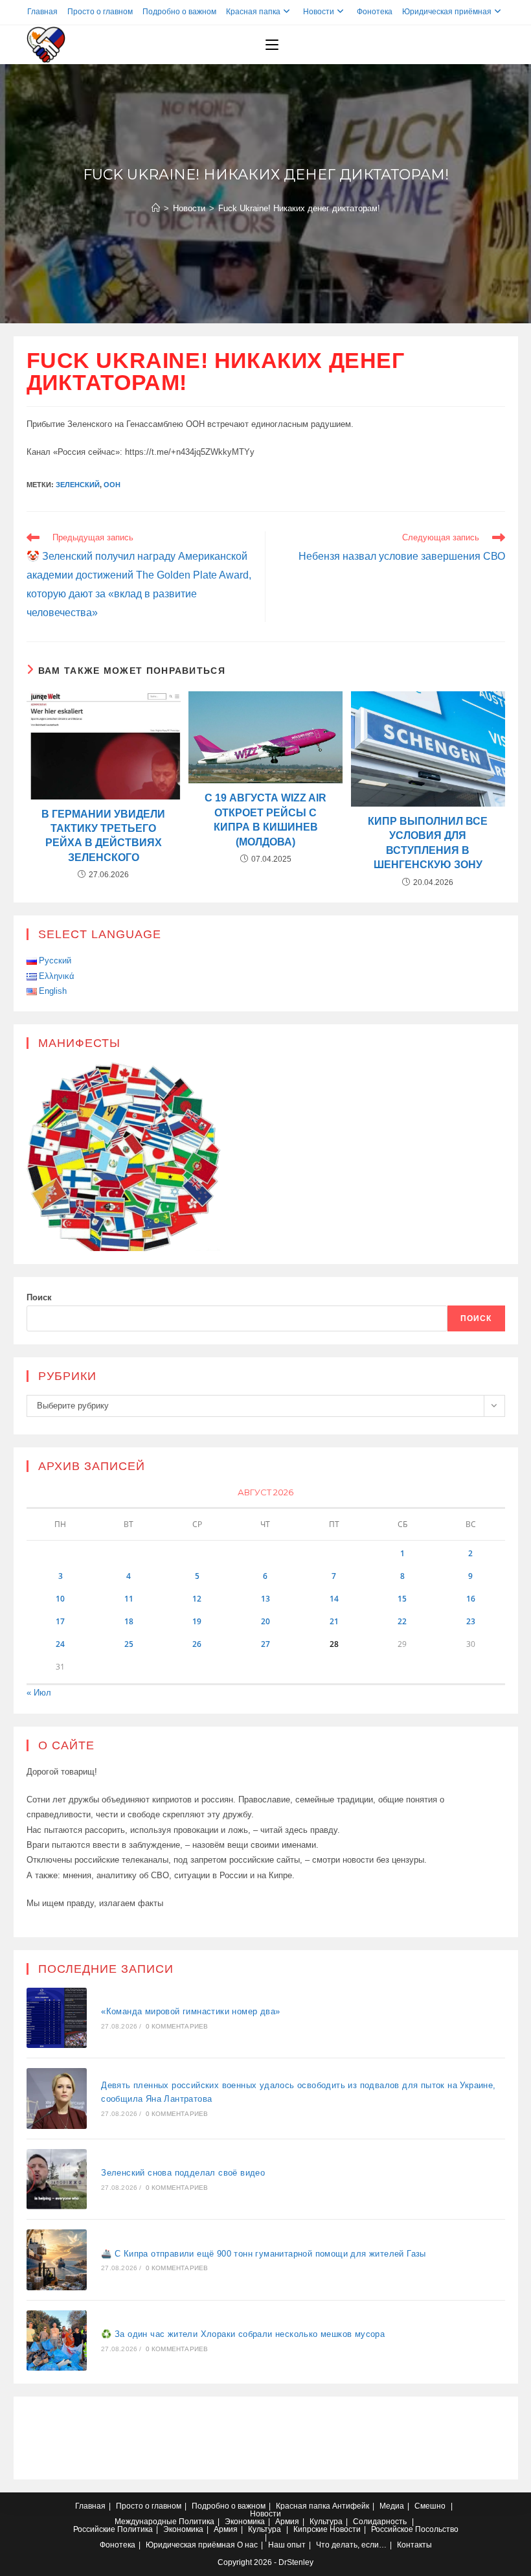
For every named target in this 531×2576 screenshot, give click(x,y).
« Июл (39, 1693)
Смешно (430, 2506)
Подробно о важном (179, 12)
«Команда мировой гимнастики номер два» (190, 2011)
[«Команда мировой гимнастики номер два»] (57, 2018)
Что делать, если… (351, 2545)
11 (129, 1599)
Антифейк (351, 2506)
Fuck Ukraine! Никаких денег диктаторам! (299, 208)
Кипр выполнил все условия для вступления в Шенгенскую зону (428, 843)
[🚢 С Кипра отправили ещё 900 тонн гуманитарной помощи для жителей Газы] (57, 2260)
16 (471, 1599)
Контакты (414, 2545)
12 (197, 1599)
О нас (247, 2545)
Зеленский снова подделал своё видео (183, 2173)
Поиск (39, 1297)
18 (129, 1621)
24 (60, 1644)
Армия (287, 2522)
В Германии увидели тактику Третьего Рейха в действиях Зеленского (103, 836)
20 (265, 1621)
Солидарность (380, 2522)
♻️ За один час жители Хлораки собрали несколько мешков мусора (243, 2334)
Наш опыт (287, 2545)
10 (60, 1599)
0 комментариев (177, 2026)
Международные (146, 2522)
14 (334, 1599)
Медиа (392, 2506)
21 (334, 1621)
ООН (112, 485)
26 (197, 1644)
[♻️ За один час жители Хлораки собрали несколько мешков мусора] (57, 2341)
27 (265, 1644)
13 (265, 1599)
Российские (94, 2529)
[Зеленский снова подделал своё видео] (57, 2179)
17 (60, 1621)
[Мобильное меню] (272, 45)
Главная (42, 12)
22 (402, 1621)
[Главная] (156, 208)
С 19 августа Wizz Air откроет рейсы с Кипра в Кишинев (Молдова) (265, 820)
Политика (197, 2522)
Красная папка (253, 12)
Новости (319, 12)
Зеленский (78, 485)
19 (197, 1621)
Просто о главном (100, 12)
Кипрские (311, 2529)
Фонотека (375, 12)
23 (471, 1621)
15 (402, 1599)
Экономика (245, 2522)
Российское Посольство (415, 2529)
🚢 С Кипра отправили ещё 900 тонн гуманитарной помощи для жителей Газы (264, 2254)
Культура (326, 2522)
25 (129, 1644)
